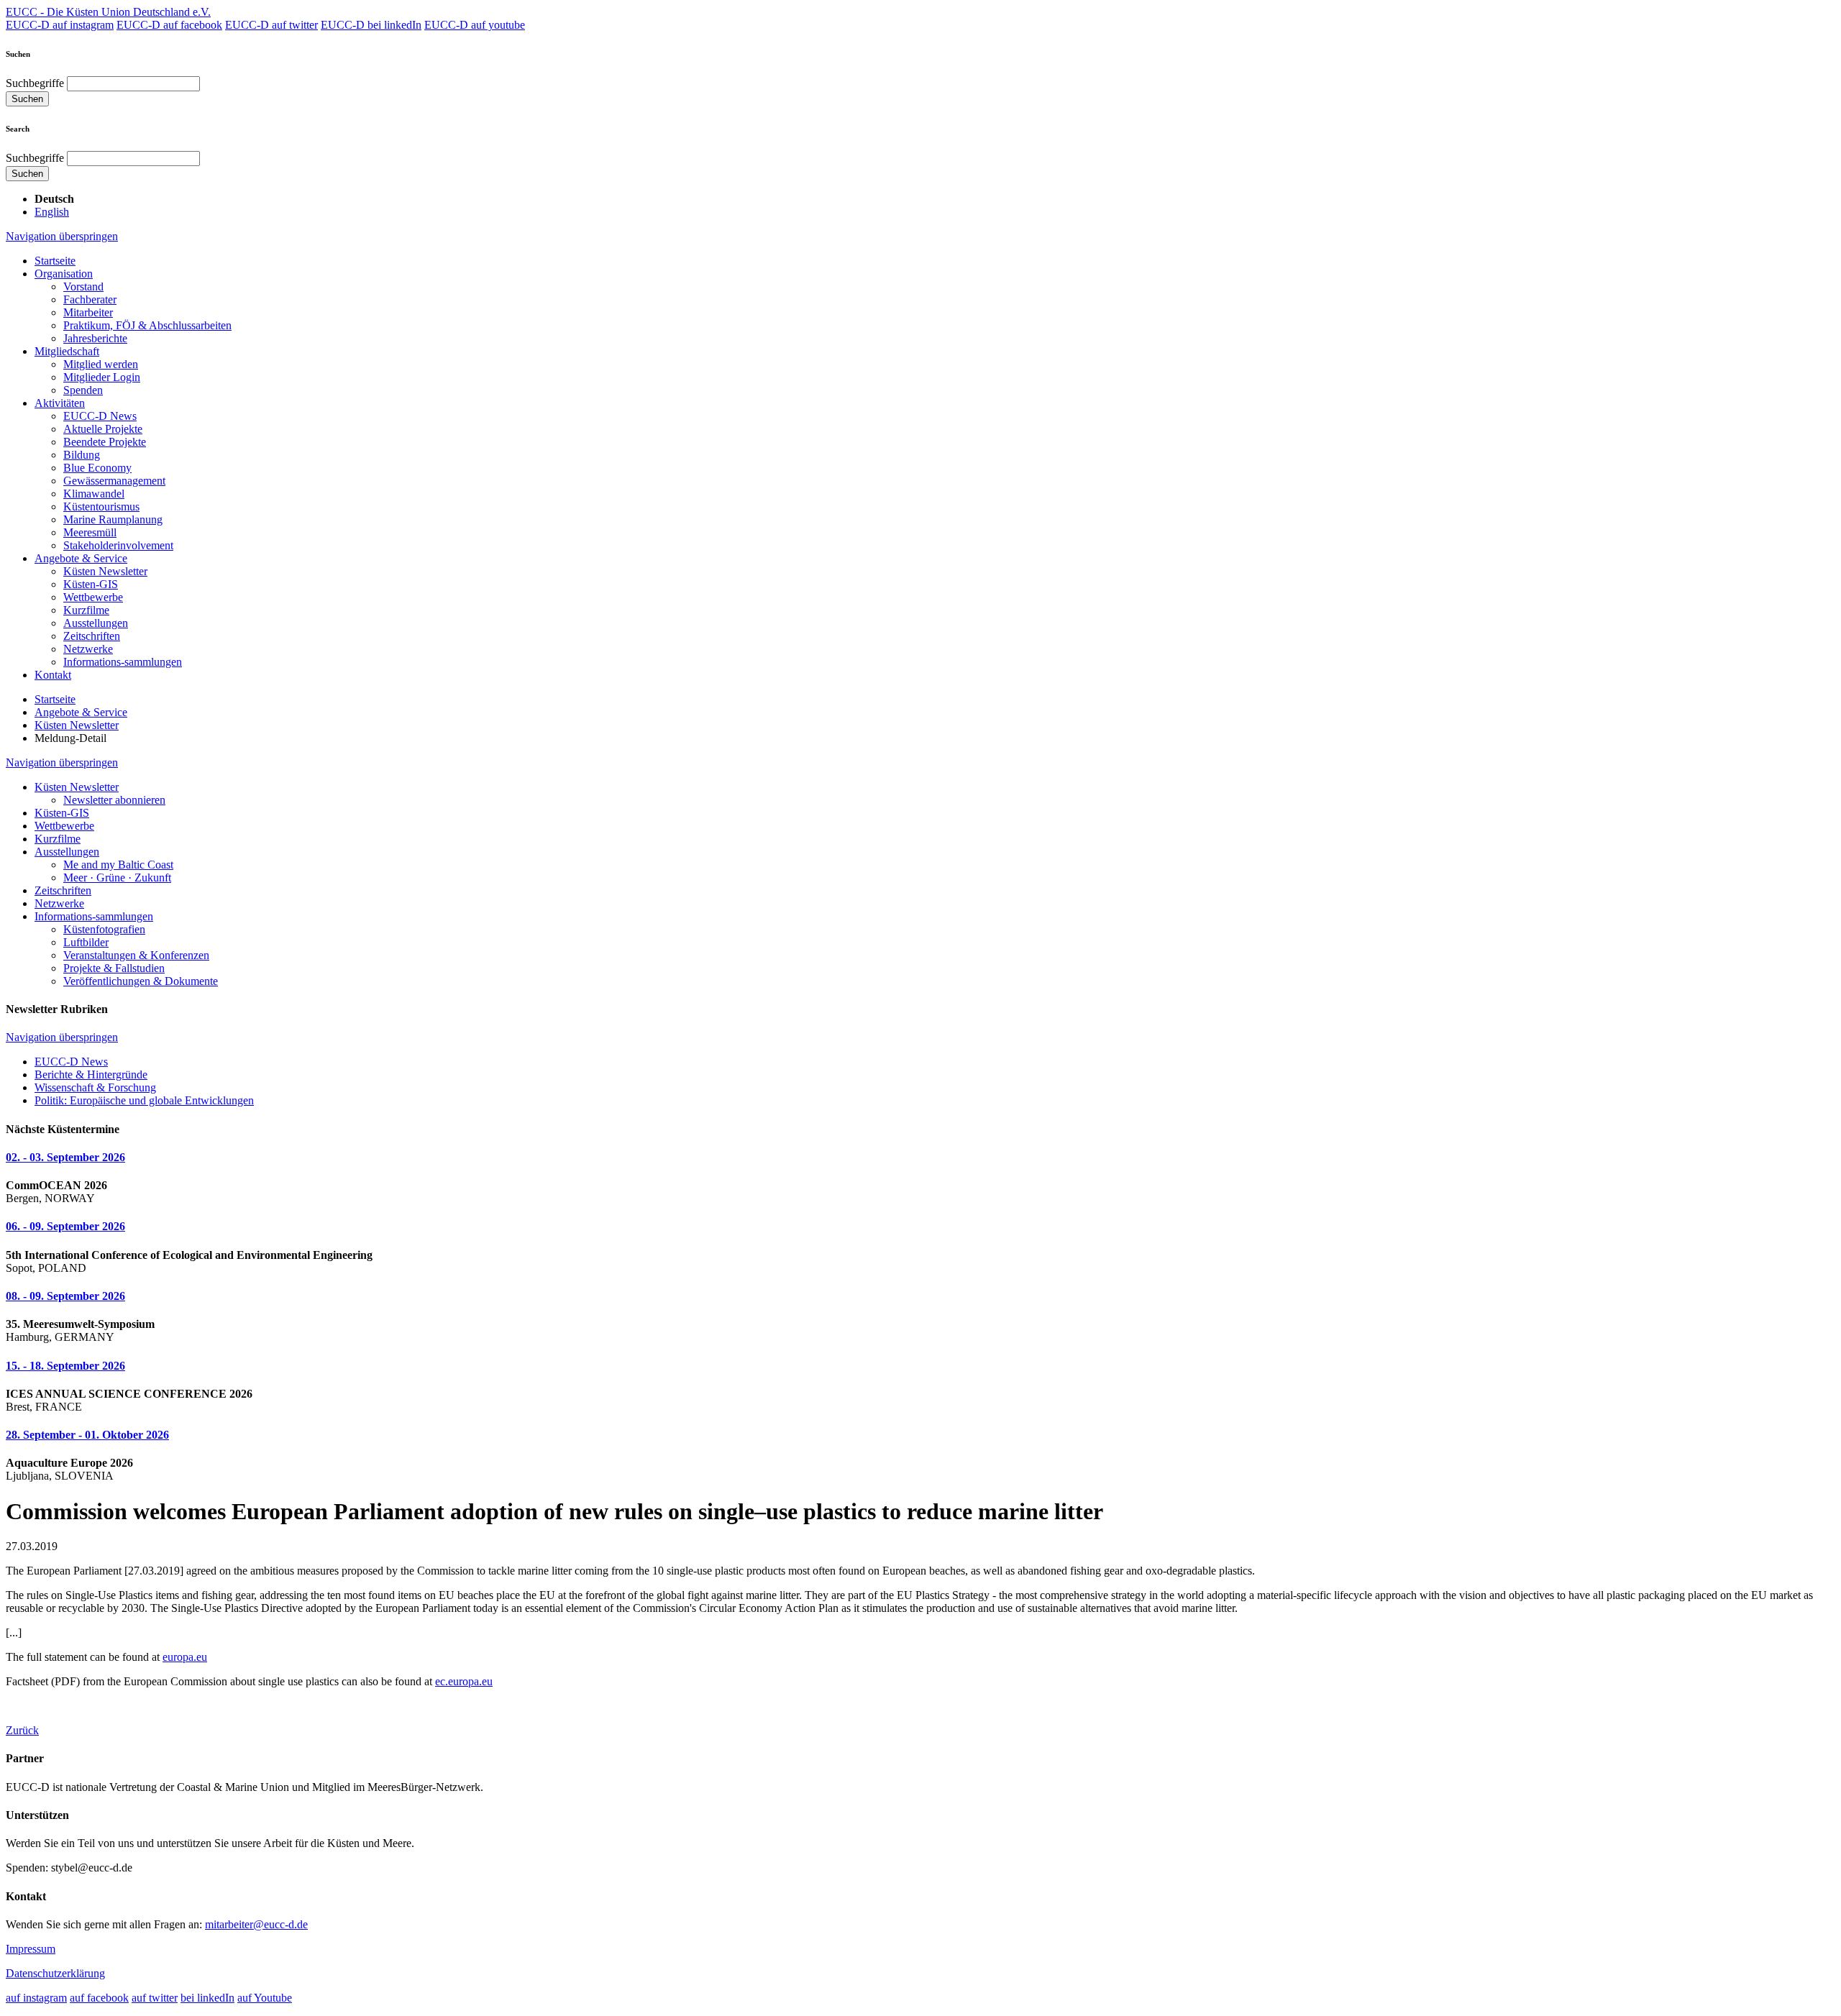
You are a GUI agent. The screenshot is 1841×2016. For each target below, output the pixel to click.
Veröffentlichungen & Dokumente (141, 981)
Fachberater (90, 299)
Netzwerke (88, 649)
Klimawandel (94, 494)
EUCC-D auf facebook (169, 25)
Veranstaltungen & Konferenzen (136, 955)
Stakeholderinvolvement (118, 545)
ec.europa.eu (464, 1681)
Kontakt (53, 675)
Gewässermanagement (114, 481)
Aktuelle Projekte (103, 429)
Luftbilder (86, 942)
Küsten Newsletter (105, 571)
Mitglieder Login (102, 377)
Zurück (22, 1730)
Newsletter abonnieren (114, 800)
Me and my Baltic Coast (118, 865)
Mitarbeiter (88, 312)
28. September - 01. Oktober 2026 (87, 1435)
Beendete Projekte (105, 442)
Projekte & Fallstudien (114, 968)
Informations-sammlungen (123, 662)
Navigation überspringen (62, 236)
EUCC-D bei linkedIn (371, 25)
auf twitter (155, 1998)
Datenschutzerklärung (55, 1973)
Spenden (83, 390)
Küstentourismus (101, 507)
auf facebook (99, 1998)
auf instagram (36, 1998)
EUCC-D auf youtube (475, 25)
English (52, 212)
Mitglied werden (101, 364)
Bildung (82, 455)
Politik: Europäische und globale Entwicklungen (144, 1100)
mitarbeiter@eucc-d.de (256, 1924)
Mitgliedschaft (67, 351)
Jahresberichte (95, 338)
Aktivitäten (60, 403)
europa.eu (185, 1657)
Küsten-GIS (91, 584)
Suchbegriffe (35, 83)
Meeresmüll (90, 532)
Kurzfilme (86, 610)
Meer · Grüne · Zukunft (117, 878)
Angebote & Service (81, 558)
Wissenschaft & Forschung (95, 1087)
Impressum (31, 1949)
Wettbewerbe (93, 597)
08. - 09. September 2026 (65, 1296)
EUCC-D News (100, 416)
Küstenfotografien (104, 929)
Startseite (55, 261)
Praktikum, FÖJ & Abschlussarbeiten (147, 325)
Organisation (64, 274)
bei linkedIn (207, 1998)
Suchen (27, 99)
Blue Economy (97, 468)
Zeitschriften (92, 636)
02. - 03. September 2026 (65, 1157)
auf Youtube (265, 1998)
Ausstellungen (96, 623)
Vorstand (83, 287)
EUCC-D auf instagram (60, 25)
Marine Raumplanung (113, 519)
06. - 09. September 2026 (65, 1226)
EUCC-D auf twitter (271, 25)
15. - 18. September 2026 (65, 1366)
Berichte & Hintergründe (91, 1075)
